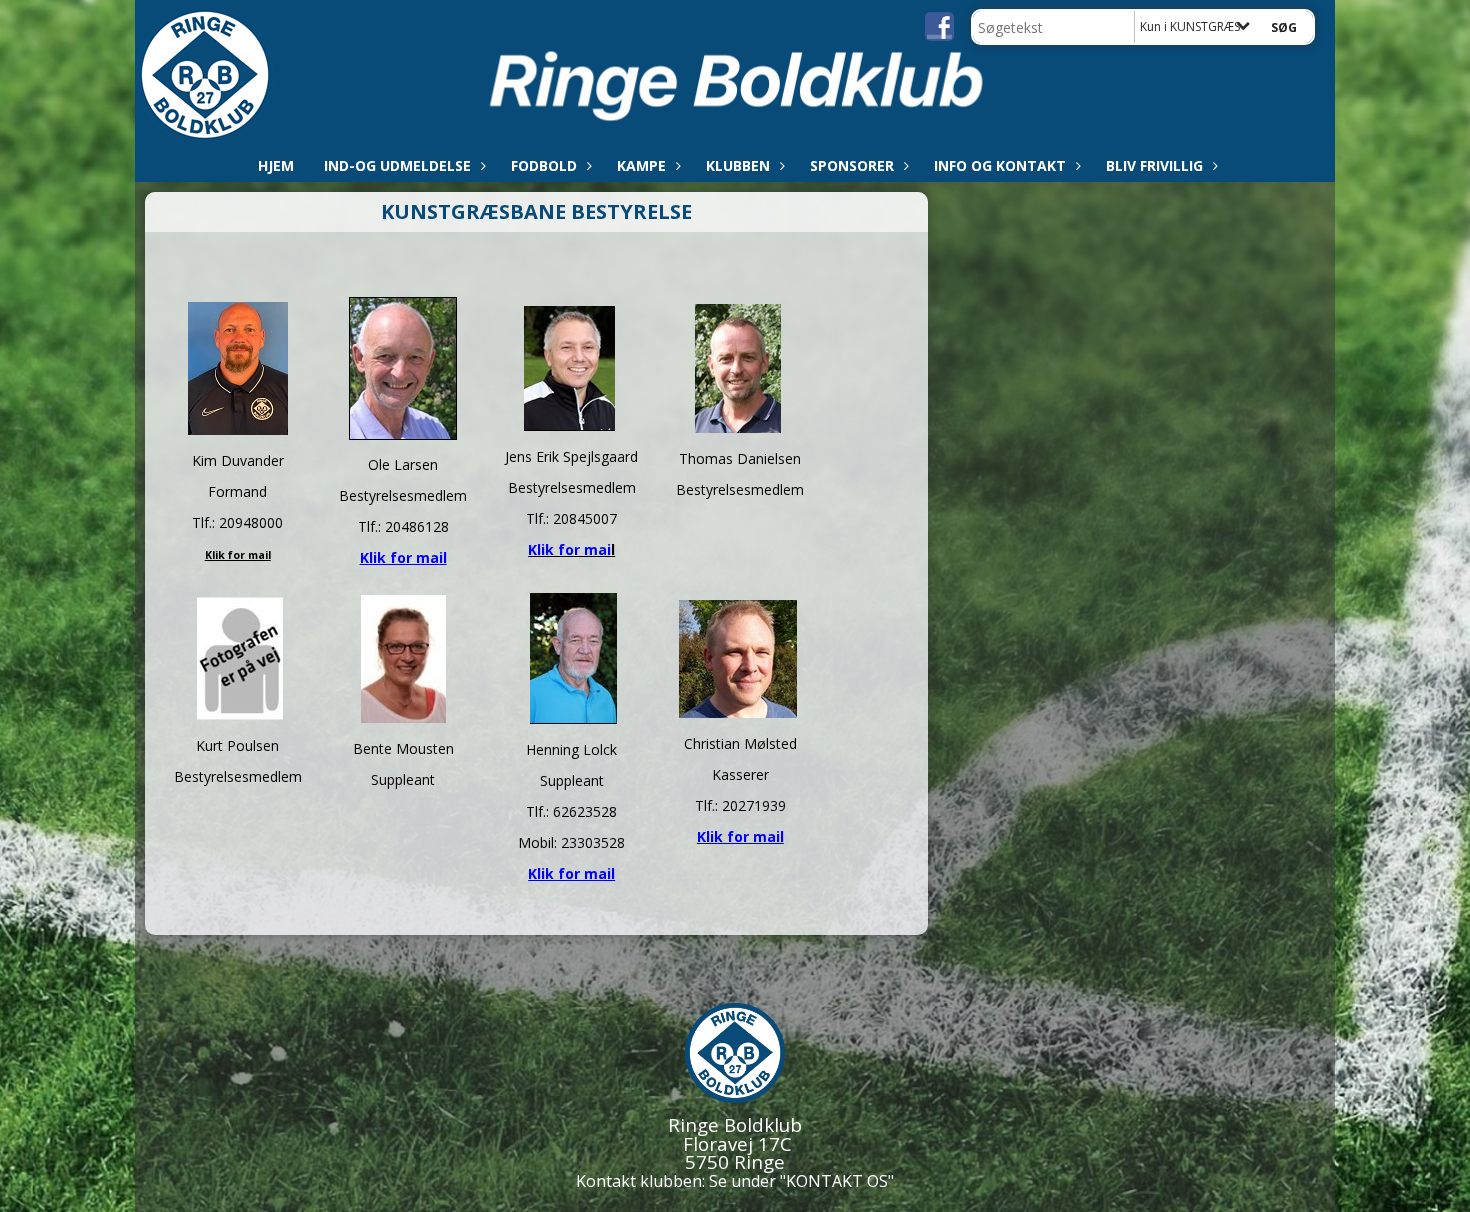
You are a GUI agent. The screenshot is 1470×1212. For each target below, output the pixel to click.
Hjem (276, 165)
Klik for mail (403, 557)
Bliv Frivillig (1154, 165)
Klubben (738, 165)
